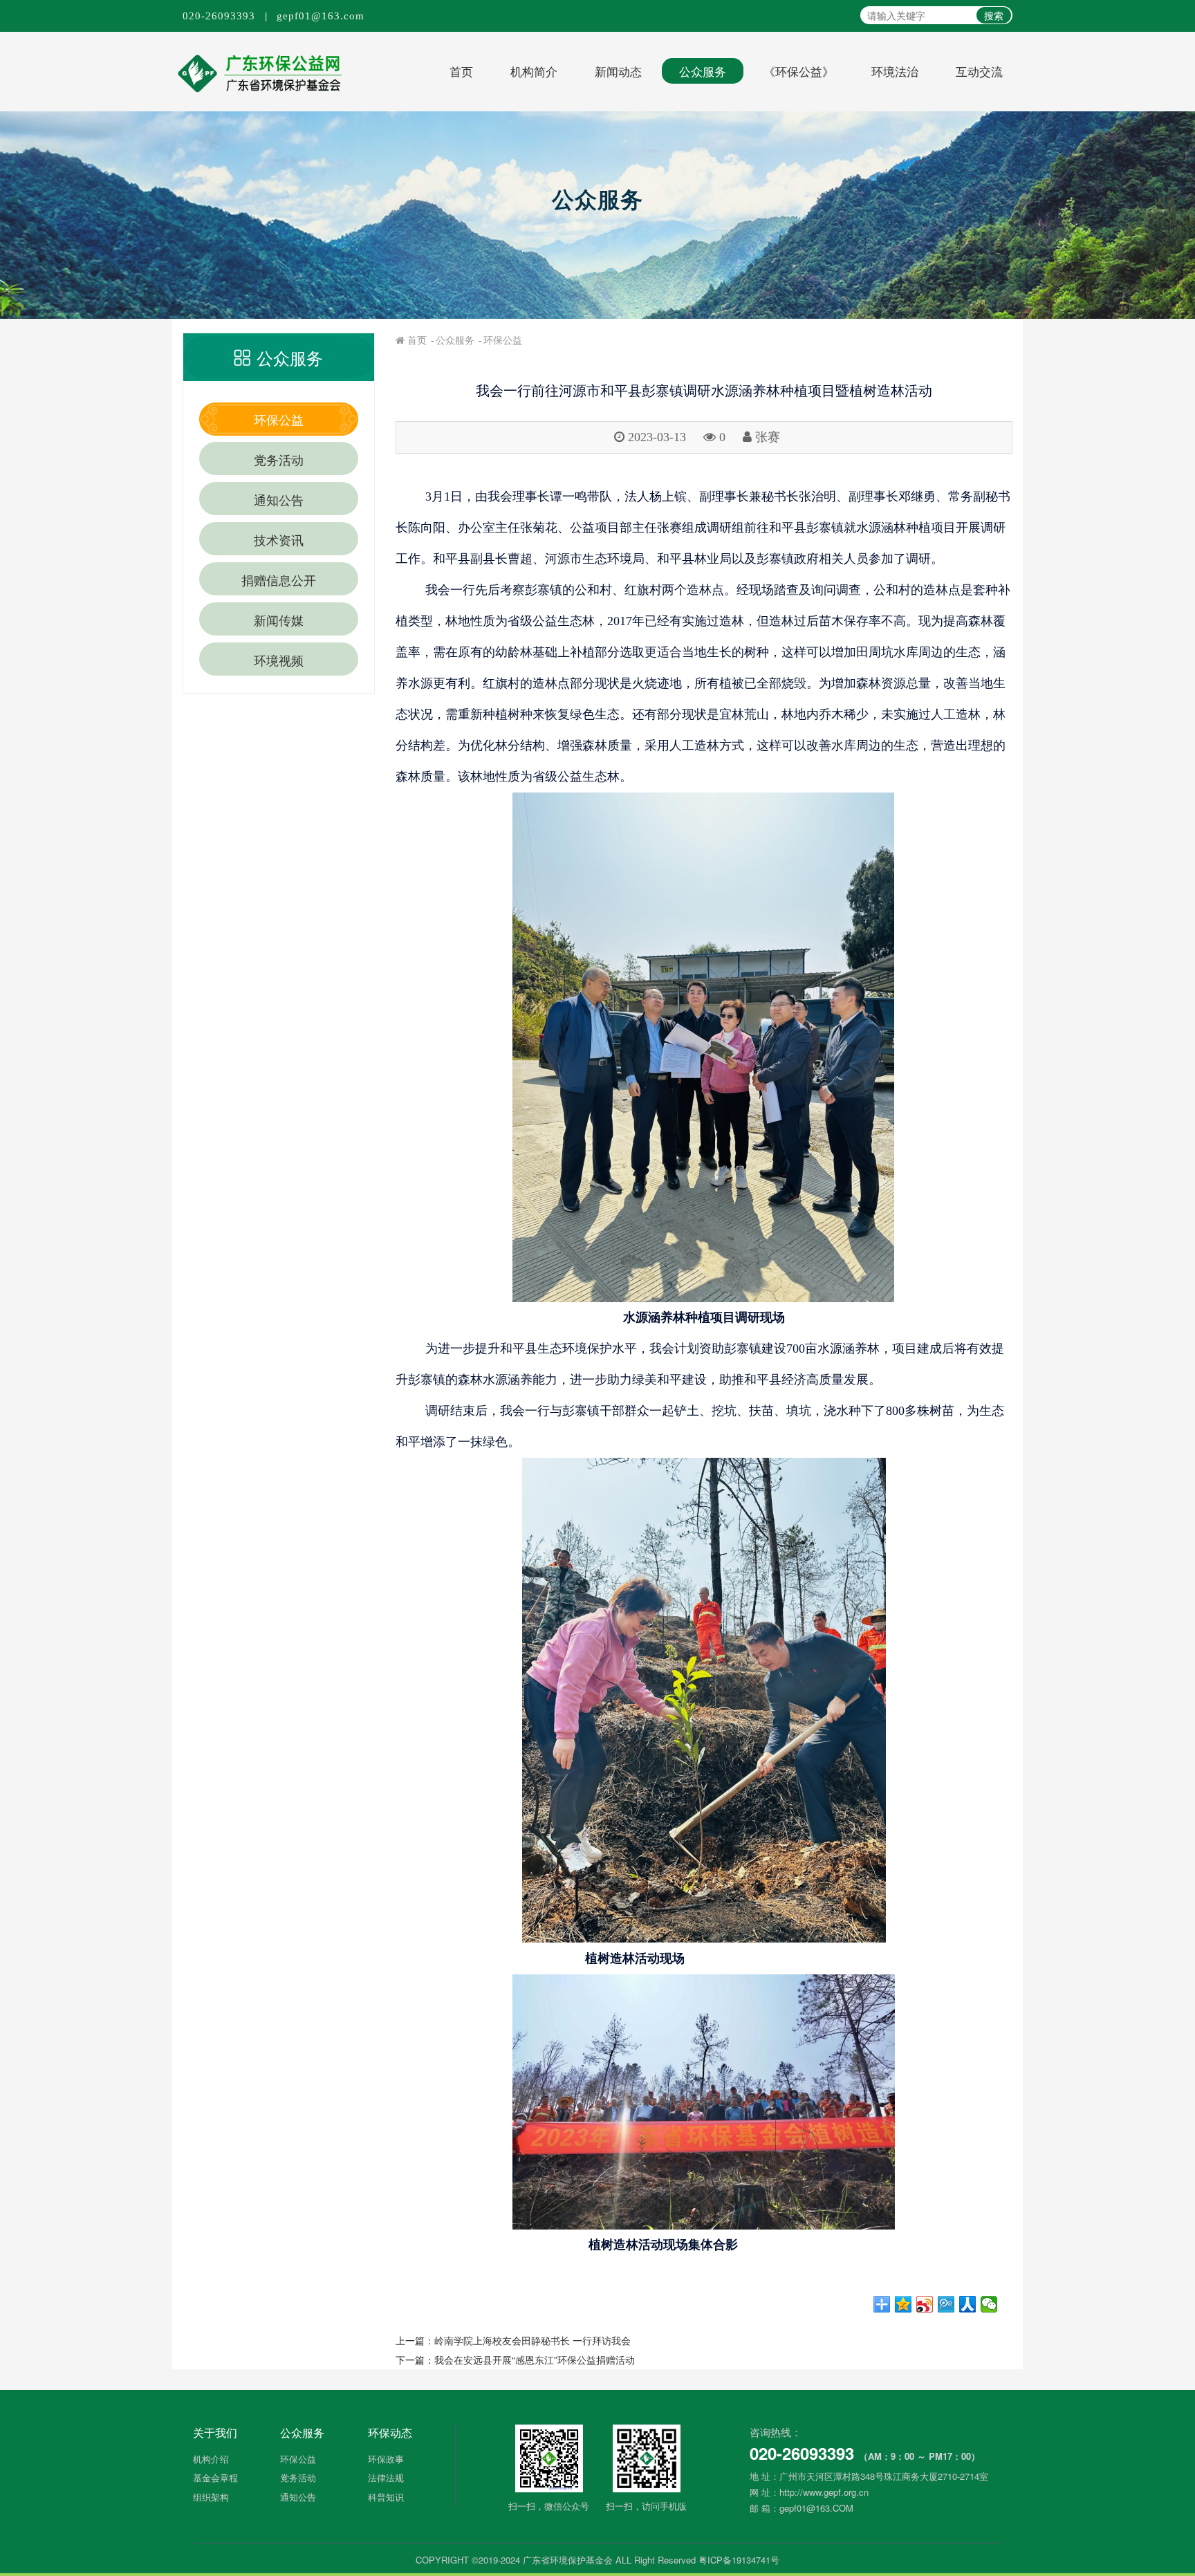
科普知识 (386, 2497)
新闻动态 (618, 71)
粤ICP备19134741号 (739, 2560)
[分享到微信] (989, 2304)
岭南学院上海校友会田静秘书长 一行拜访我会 (532, 2340)
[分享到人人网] (968, 2304)
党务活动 (279, 459)
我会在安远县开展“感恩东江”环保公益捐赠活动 (535, 2360)
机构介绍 (211, 2459)
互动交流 (979, 71)
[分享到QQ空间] (904, 2304)
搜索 (994, 15)
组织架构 (211, 2497)
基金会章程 (215, 2477)
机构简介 (534, 71)
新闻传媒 (279, 620)
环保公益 (279, 419)
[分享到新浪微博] (925, 2304)
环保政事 (386, 2459)
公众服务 (703, 71)
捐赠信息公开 (279, 580)
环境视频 (279, 660)
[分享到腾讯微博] (946, 2304)
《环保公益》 (799, 71)
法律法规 (386, 2477)
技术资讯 (279, 539)
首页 (461, 71)
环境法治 (895, 71)
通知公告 (279, 499)
